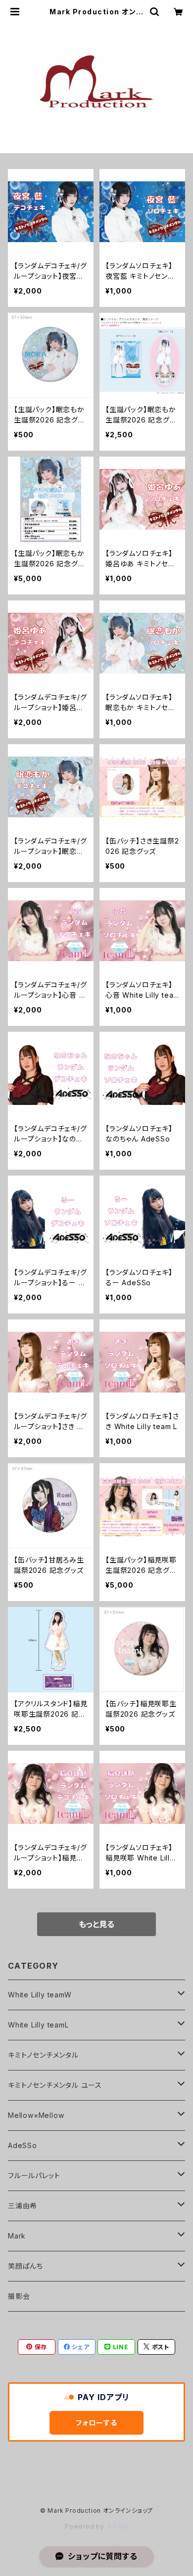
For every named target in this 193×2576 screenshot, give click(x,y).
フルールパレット (34, 2175)
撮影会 (19, 2296)
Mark (17, 2236)
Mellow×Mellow (36, 2115)
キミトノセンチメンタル (43, 2055)
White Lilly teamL (38, 2025)
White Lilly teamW (40, 1995)
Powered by (86, 2526)
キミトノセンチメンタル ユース (55, 2085)
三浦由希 (23, 2206)
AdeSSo (23, 2145)
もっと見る (96, 1924)
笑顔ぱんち (25, 2266)
